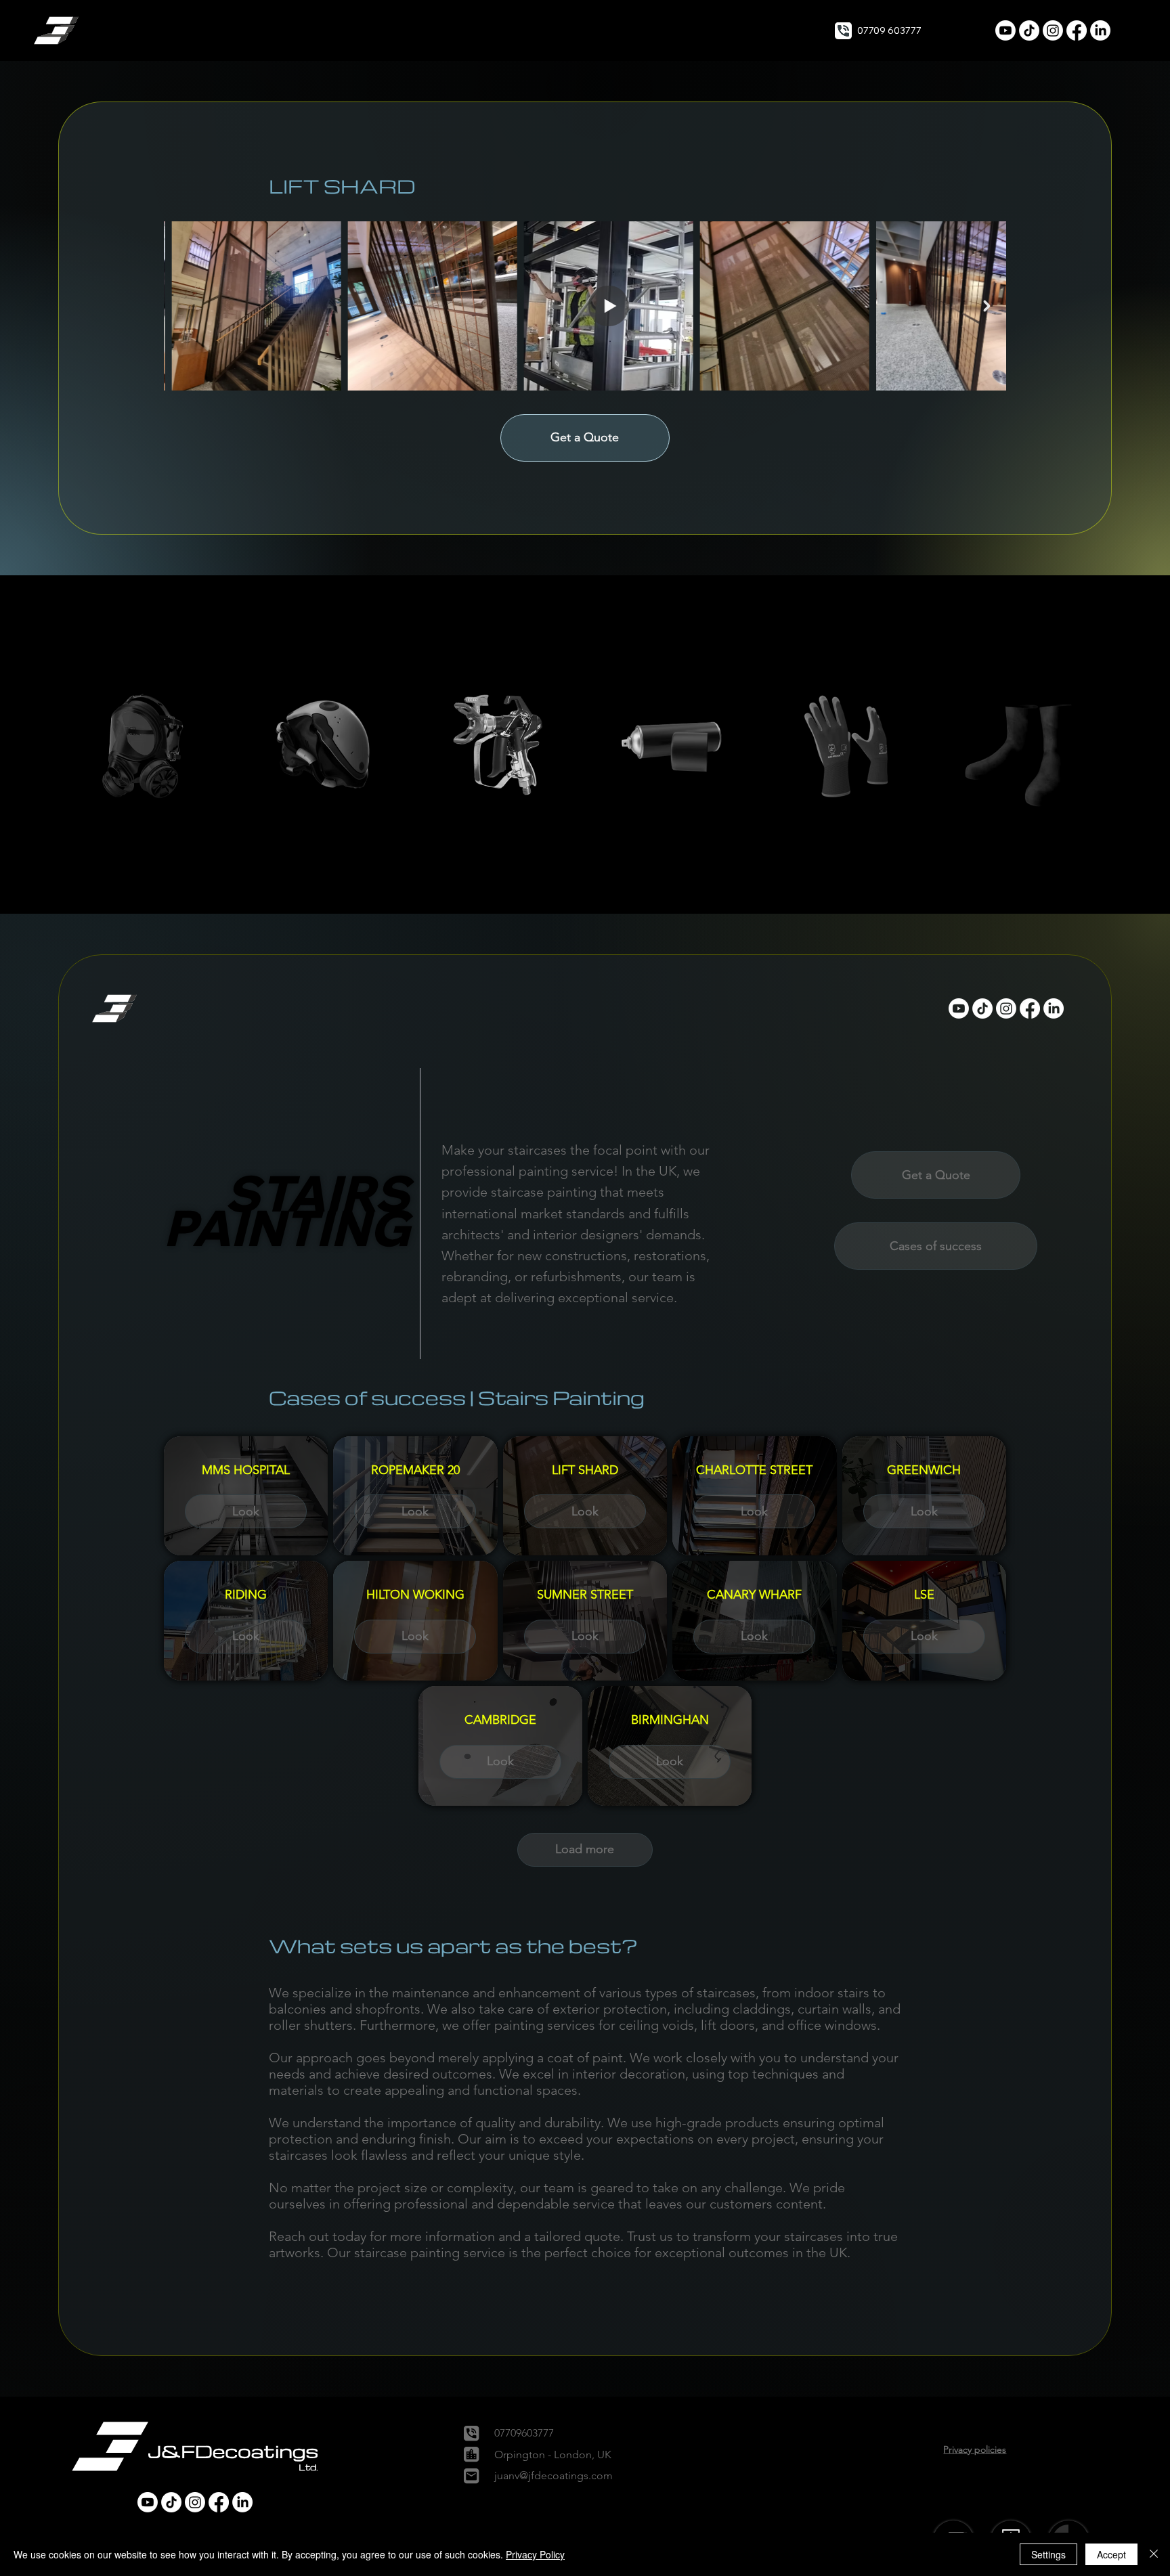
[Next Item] (987, 306)
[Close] (1154, 2554)
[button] (58, 30)
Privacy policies (975, 2449)
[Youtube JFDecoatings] (1005, 30)
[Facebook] (1077, 30)
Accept (1111, 2554)
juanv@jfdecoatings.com (554, 2475)
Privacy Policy (535, 2554)
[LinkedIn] (1100, 30)
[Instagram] (1053, 30)
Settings (1048, 2554)
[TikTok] (1029, 30)
